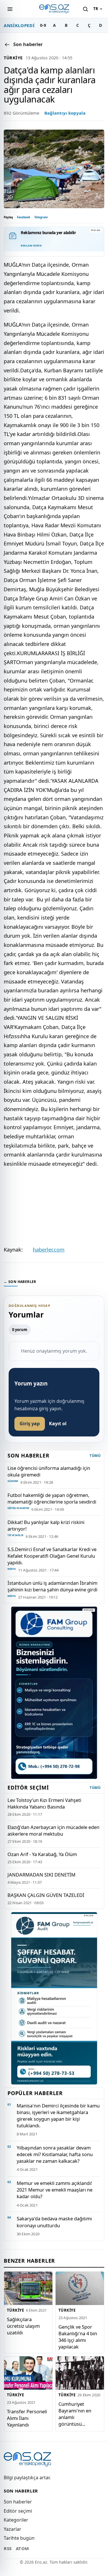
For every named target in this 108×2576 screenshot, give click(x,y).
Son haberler (18, 2502)
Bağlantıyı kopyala (65, 113)
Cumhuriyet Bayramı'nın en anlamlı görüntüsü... (75, 2414)
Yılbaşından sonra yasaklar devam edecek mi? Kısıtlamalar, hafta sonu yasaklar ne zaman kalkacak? (55, 2154)
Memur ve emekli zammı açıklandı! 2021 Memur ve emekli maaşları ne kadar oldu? (55, 2190)
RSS (8, 2548)
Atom (22, 2548)
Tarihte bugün (19, 2538)
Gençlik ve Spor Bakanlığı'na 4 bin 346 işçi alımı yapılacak (78, 2336)
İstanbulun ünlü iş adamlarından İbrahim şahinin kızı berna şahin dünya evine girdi (52, 1586)
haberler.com (49, 1250)
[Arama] (85, 9)
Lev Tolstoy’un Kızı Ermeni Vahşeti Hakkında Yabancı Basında (44, 1803)
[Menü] (10, 9)
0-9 (43, 25)
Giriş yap (30, 1423)
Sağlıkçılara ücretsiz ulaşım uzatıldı (23, 2326)
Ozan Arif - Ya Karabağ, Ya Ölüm (42, 1854)
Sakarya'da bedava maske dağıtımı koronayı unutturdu (54, 2222)
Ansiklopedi (19, 25)
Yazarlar (13, 2529)
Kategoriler (16, 2520)
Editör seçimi (18, 2511)
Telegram (41, 217)
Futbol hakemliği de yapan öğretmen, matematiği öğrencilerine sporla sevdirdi (52, 1498)
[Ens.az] (54, 9)
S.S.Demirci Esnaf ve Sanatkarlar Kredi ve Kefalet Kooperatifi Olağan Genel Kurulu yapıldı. (52, 1556)
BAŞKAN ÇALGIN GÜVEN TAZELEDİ (46, 1895)
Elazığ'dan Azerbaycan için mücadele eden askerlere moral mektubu (53, 1830)
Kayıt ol (58, 1423)
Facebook (24, 217)
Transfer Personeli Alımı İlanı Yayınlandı (27, 2418)
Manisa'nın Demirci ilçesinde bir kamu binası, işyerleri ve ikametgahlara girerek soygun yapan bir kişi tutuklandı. (58, 2116)
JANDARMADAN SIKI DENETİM (41, 1875)
